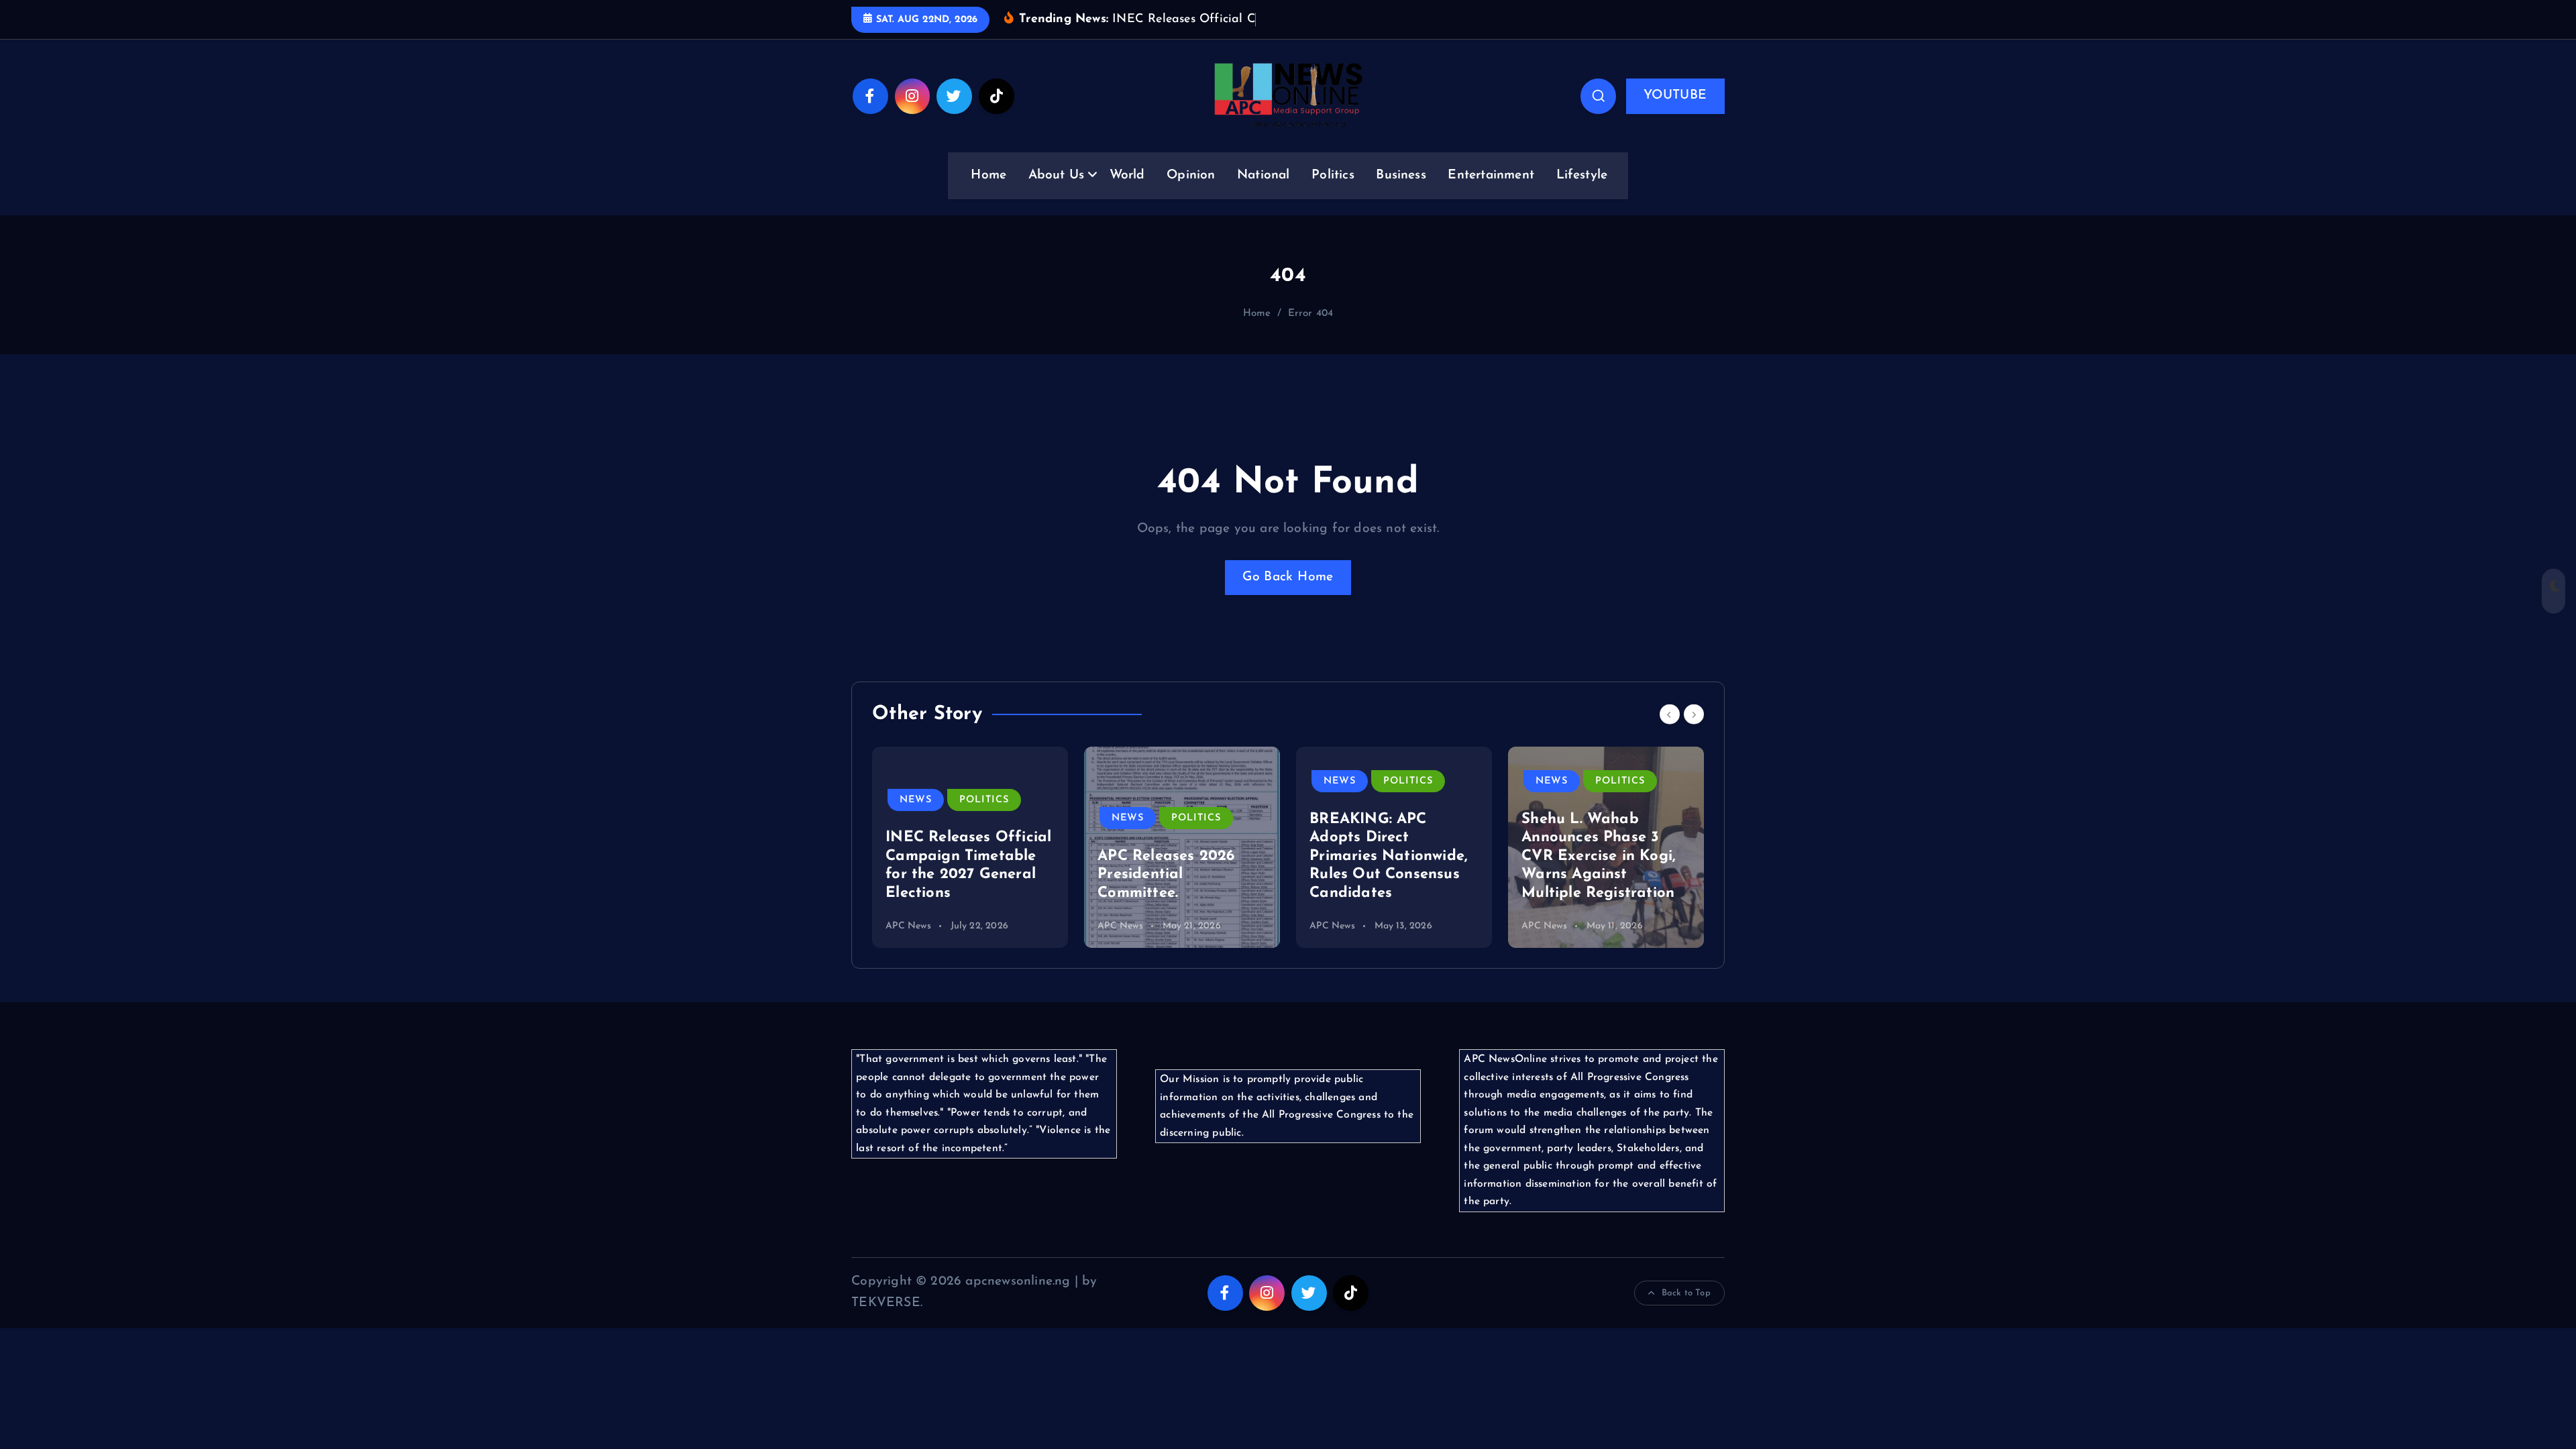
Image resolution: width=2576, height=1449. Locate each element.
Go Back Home (1288, 577)
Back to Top (1686, 1293)
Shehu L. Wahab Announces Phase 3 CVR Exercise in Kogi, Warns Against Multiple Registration (1599, 856)
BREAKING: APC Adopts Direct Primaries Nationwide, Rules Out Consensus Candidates (1389, 856)
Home (988, 175)
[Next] (1694, 714)
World (1127, 175)
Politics (1333, 175)
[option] (970, 847)
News (916, 800)
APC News (908, 926)
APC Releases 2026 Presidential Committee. (1166, 875)
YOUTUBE (1675, 96)
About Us (1057, 175)
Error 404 (1311, 314)
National (1264, 175)
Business (1401, 175)
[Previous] (1670, 714)
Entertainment (1491, 175)
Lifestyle (1582, 175)
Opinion (1191, 175)
